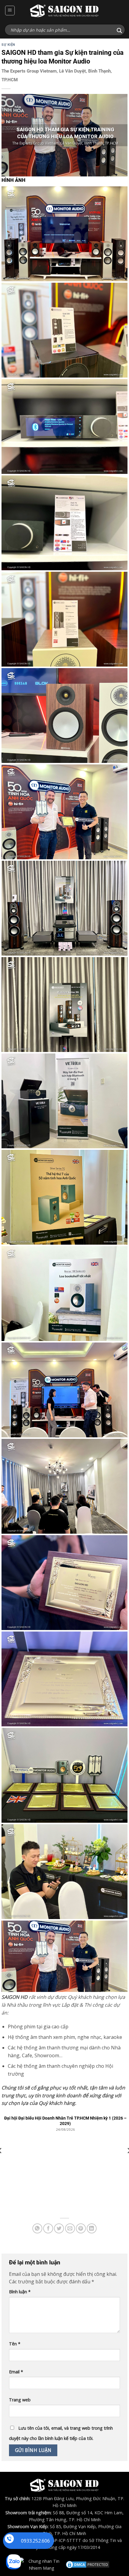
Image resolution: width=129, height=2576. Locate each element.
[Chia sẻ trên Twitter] (59, 2228)
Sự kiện (8, 45)
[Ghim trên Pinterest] (81, 2228)
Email (16, 2372)
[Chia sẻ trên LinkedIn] (92, 2228)
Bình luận (20, 2292)
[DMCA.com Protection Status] (88, 2564)
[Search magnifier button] (119, 31)
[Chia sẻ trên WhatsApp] (37, 2228)
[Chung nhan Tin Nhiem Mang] (41, 2564)
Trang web (20, 2400)
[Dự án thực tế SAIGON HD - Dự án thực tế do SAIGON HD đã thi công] (64, 11)
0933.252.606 (35, 2541)
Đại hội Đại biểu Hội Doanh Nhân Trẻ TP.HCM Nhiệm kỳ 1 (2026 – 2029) (65, 2121)
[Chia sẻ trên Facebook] (48, 2228)
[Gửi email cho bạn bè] (70, 2228)
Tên (15, 2344)
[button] (10, 11)
